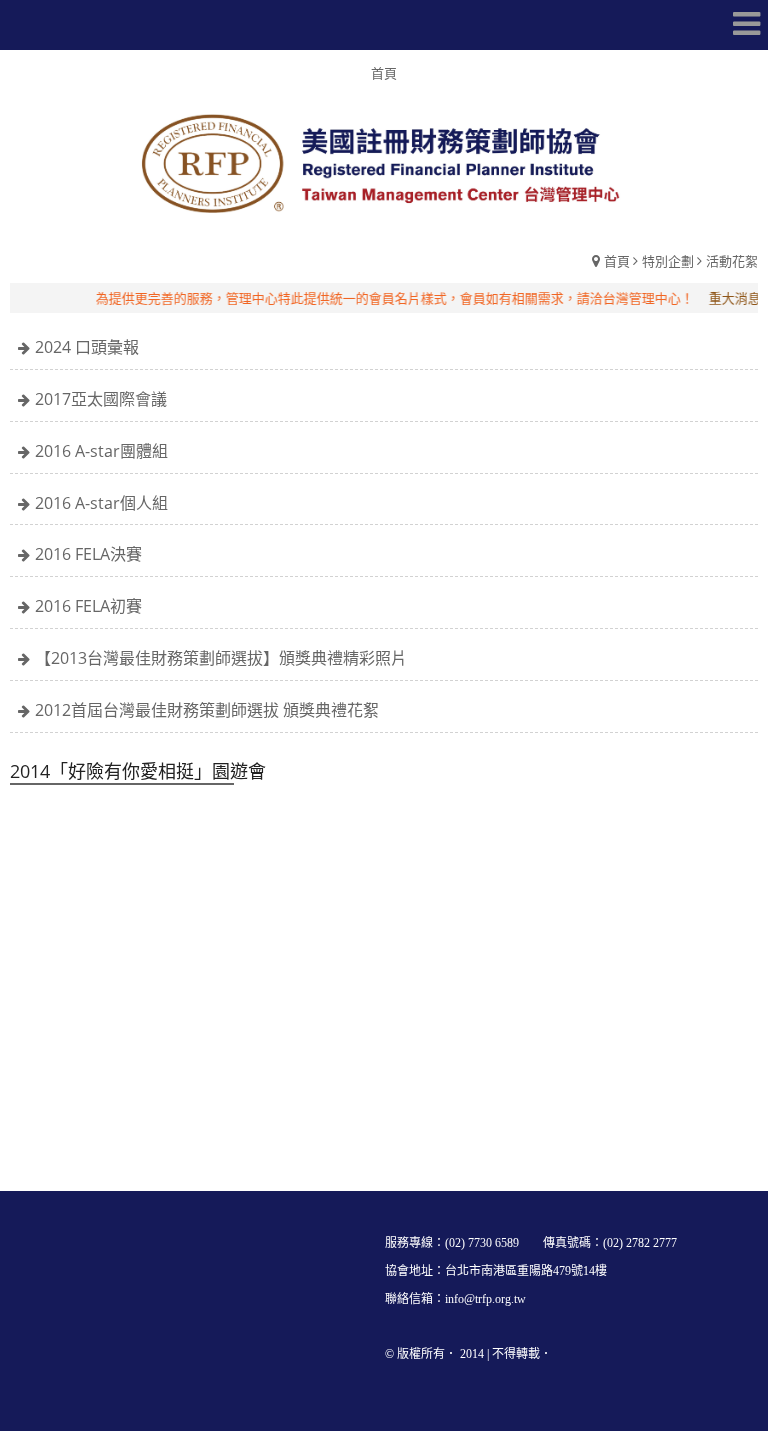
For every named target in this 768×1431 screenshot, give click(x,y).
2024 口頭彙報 (87, 347)
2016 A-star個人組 (101, 503)
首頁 (617, 261)
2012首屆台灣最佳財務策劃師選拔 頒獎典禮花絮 (207, 710)
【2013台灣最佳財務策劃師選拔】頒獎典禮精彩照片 (221, 658)
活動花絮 (732, 261)
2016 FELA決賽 (88, 554)
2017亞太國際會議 (101, 399)
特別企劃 (668, 261)
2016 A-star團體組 (101, 451)
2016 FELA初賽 (88, 606)
